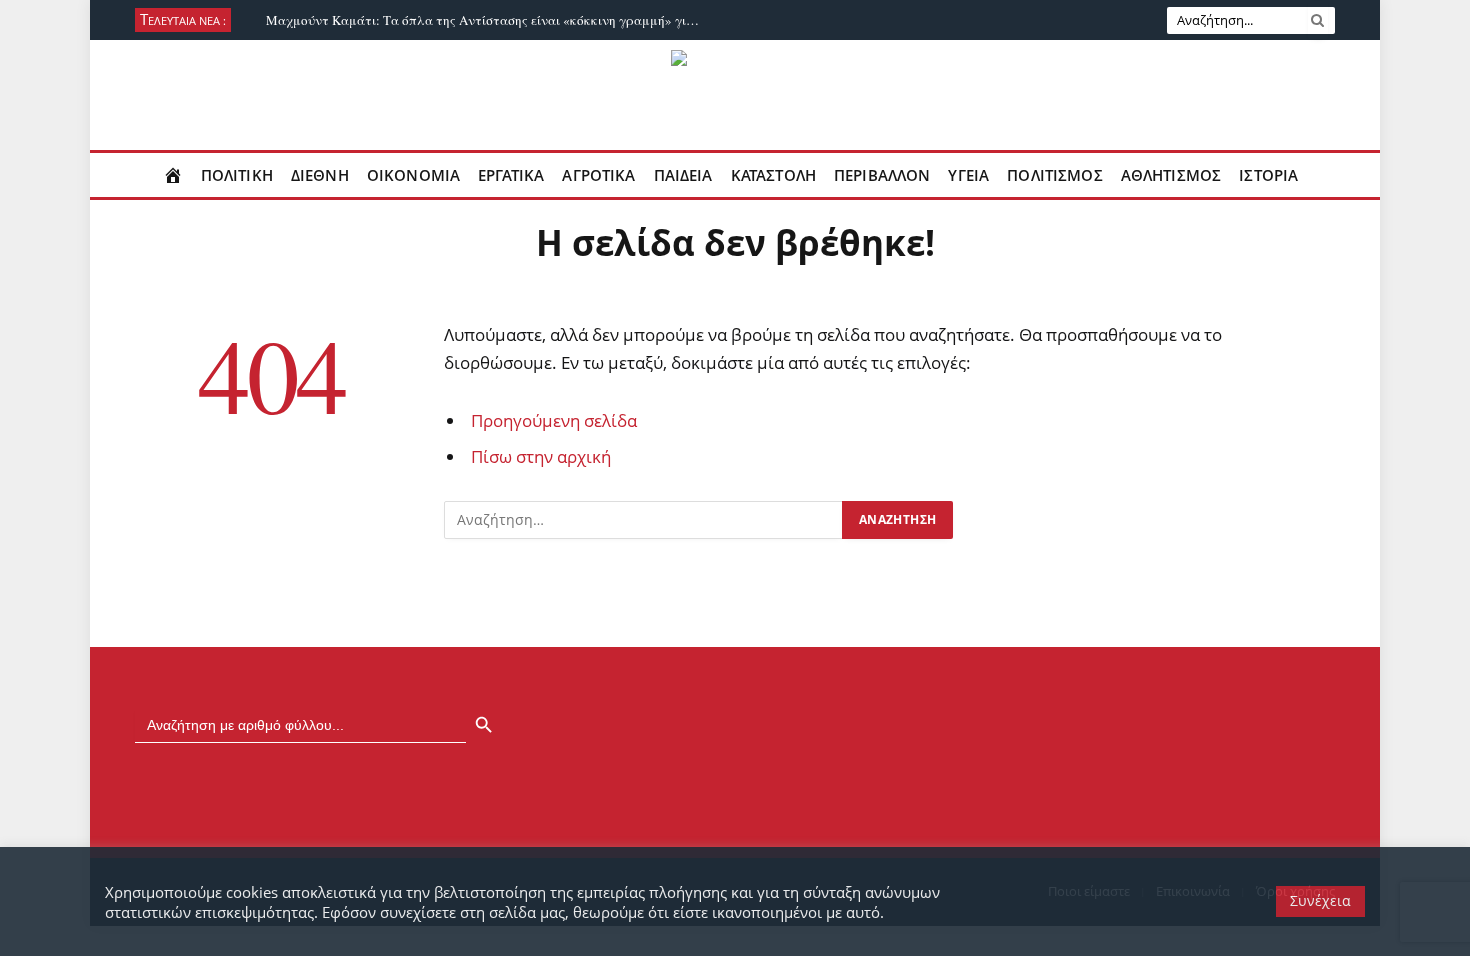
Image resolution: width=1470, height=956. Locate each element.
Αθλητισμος (1171, 175)
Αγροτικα (598, 175)
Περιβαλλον (882, 175)
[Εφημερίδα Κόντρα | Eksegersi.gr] (735, 95)
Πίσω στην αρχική (541, 456)
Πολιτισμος (1055, 175)
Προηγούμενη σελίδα (554, 420)
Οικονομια (413, 175)
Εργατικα (511, 175)
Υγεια (968, 175)
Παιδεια (683, 175)
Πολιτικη (237, 175)
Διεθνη (320, 175)
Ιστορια (1268, 175)
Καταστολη (773, 175)
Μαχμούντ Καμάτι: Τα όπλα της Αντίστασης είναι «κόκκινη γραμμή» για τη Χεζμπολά (491, 20)
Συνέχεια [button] (1320, 900)
